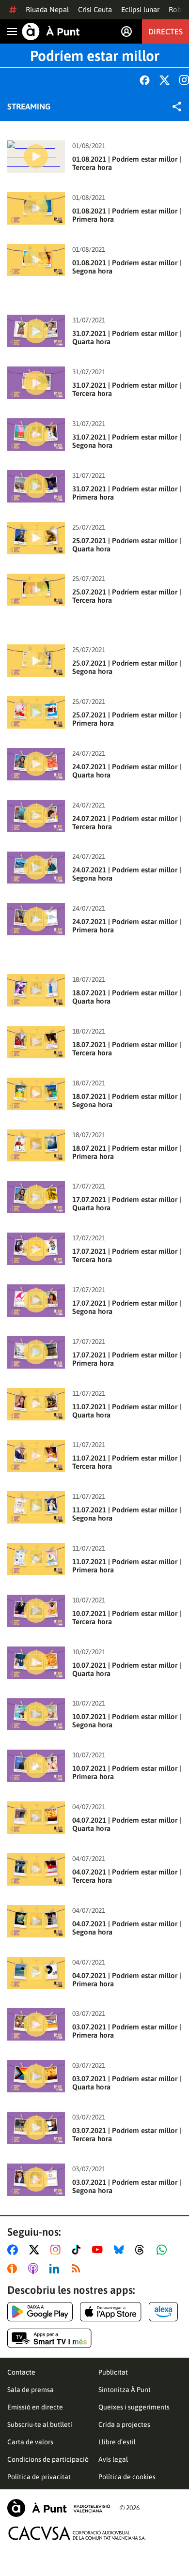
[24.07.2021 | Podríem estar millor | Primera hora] (36, 919)
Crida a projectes (124, 2424)
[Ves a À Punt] (51, 31)
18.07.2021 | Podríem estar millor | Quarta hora (127, 997)
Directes (165, 31)
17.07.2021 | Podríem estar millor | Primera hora (127, 1359)
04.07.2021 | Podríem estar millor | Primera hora (127, 1980)
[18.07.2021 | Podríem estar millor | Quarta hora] (36, 990)
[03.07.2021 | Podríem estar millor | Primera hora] (36, 2024)
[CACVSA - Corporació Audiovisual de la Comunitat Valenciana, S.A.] (77, 2533)
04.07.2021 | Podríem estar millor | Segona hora (127, 1928)
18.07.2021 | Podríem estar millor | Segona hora (127, 1100)
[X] (165, 80)
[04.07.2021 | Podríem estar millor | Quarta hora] (36, 1818)
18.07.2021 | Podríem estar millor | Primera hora (127, 1152)
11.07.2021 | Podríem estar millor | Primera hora (127, 1566)
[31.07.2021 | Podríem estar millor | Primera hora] (36, 486)
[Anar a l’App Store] (111, 2312)
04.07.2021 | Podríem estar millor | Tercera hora (127, 1876)
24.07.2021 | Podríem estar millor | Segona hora (127, 874)
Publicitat (113, 2372)
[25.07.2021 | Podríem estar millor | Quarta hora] (36, 538)
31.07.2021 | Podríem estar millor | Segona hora (127, 441)
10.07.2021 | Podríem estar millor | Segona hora (127, 1721)
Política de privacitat (39, 2477)
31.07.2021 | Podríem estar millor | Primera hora (127, 493)
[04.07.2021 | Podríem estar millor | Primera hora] (36, 1973)
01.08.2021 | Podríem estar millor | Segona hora (127, 267)
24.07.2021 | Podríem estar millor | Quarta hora (127, 771)
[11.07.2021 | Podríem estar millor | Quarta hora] (36, 1404)
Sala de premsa (31, 2390)
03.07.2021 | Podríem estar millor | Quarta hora (127, 2083)
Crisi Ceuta (95, 9)
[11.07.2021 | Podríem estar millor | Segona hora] (36, 1507)
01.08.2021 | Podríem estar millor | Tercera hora (127, 163)
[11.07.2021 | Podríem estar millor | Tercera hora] (36, 1456)
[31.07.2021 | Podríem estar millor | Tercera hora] (36, 383)
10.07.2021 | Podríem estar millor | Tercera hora (127, 1617)
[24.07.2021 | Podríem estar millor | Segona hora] (36, 868)
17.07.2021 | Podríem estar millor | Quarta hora (127, 1204)
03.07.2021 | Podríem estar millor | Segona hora (127, 2186)
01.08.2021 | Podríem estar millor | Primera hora (127, 215)
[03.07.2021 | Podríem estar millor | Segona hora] (36, 2180)
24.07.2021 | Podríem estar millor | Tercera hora (127, 823)
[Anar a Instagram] (57, 2250)
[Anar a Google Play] (40, 2312)
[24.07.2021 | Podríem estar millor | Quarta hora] (36, 764)
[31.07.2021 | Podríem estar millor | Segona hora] (36, 434)
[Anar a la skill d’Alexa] (163, 2312)
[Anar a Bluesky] (121, 2250)
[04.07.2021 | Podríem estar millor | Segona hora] (36, 1921)
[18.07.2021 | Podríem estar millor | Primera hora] (36, 1146)
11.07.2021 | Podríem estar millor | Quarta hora (127, 1411)
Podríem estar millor (95, 56)
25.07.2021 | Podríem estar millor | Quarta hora (127, 545)
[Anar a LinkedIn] (56, 2269)
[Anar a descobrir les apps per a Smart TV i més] (49, 2338)
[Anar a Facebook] (15, 2250)
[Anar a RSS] (78, 2269)
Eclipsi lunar (140, 9)
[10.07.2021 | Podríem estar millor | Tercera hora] (36, 1611)
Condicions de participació (48, 2459)
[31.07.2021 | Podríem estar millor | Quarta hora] (36, 331)
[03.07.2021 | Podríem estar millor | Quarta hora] (36, 2076)
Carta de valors (30, 2442)
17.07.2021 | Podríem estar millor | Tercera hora (127, 1255)
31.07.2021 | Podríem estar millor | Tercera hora (127, 389)
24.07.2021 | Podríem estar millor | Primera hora (127, 926)
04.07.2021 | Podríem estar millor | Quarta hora (127, 1824)
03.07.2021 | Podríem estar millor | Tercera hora (127, 2134)
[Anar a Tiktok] (78, 2250)
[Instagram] (184, 80)
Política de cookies (127, 2477)
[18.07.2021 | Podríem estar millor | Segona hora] (36, 1094)
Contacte (21, 2372)
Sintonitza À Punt (125, 2390)
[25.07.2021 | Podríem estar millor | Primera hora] (36, 712)
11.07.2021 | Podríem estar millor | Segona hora (127, 1514)
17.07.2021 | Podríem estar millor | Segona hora (127, 1307)
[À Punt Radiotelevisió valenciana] (59, 2508)
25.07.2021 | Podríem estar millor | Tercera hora (127, 596)
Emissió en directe (35, 2407)
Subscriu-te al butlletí (40, 2424)
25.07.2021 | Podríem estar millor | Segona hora (127, 667)
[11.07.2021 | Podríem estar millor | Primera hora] (36, 1559)
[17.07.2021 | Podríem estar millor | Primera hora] (36, 1352)
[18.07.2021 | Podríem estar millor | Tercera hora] (36, 1042)
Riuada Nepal (47, 9)
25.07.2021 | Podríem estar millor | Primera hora (127, 719)
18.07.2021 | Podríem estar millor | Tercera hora (127, 1049)
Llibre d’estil (117, 2442)
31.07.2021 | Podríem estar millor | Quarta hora (127, 337)
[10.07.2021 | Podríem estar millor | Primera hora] (36, 1766)
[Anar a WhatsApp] (164, 2250)
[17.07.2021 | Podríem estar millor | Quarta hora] (36, 1197)
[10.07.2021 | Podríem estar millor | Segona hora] (36, 1715)
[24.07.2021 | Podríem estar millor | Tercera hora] (36, 816)
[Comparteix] (177, 107)
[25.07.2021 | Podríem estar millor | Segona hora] (36, 661)
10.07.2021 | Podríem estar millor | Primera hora (127, 1772)
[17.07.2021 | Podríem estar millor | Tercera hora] (36, 1249)
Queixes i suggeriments (134, 2407)
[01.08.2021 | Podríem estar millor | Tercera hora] (36, 157)
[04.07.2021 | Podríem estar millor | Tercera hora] (36, 1869)
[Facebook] (145, 80)
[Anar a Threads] (142, 2250)
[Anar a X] (36, 2250)
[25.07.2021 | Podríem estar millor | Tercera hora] (36, 590)
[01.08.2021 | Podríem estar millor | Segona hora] (36, 260)
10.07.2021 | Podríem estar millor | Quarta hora (127, 1669)
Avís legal (113, 2459)
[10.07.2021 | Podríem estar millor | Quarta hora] (36, 1663)
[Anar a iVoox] (14, 2269)
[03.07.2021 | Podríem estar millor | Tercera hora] (36, 2128)
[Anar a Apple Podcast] (35, 2269)
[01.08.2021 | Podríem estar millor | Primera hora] (36, 208)
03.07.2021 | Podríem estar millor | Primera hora (127, 2031)
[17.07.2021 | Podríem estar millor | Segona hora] (36, 1301)
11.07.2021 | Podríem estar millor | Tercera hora (127, 1462)
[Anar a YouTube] (99, 2250)
